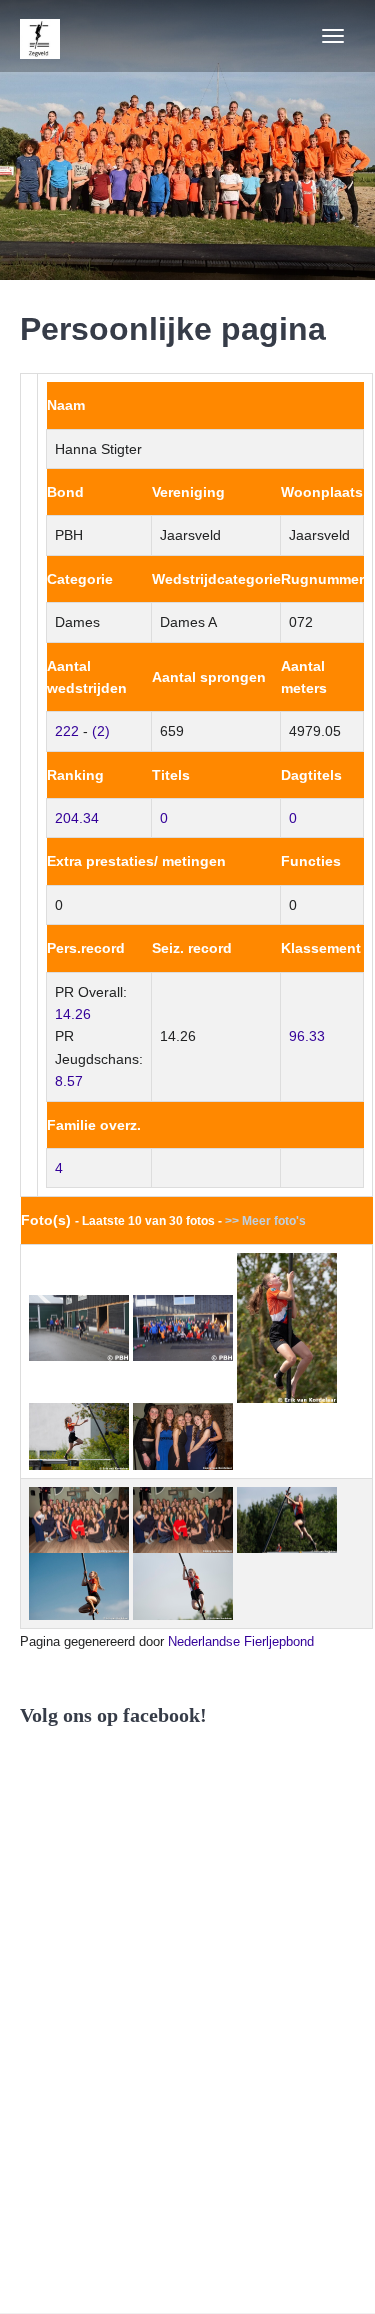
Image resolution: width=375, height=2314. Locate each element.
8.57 (69, 1081)
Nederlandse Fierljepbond (241, 1641)
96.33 (307, 1036)
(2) (101, 731)
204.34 (77, 818)
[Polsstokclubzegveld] (40, 36)
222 (67, 731)
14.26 (73, 1014)
